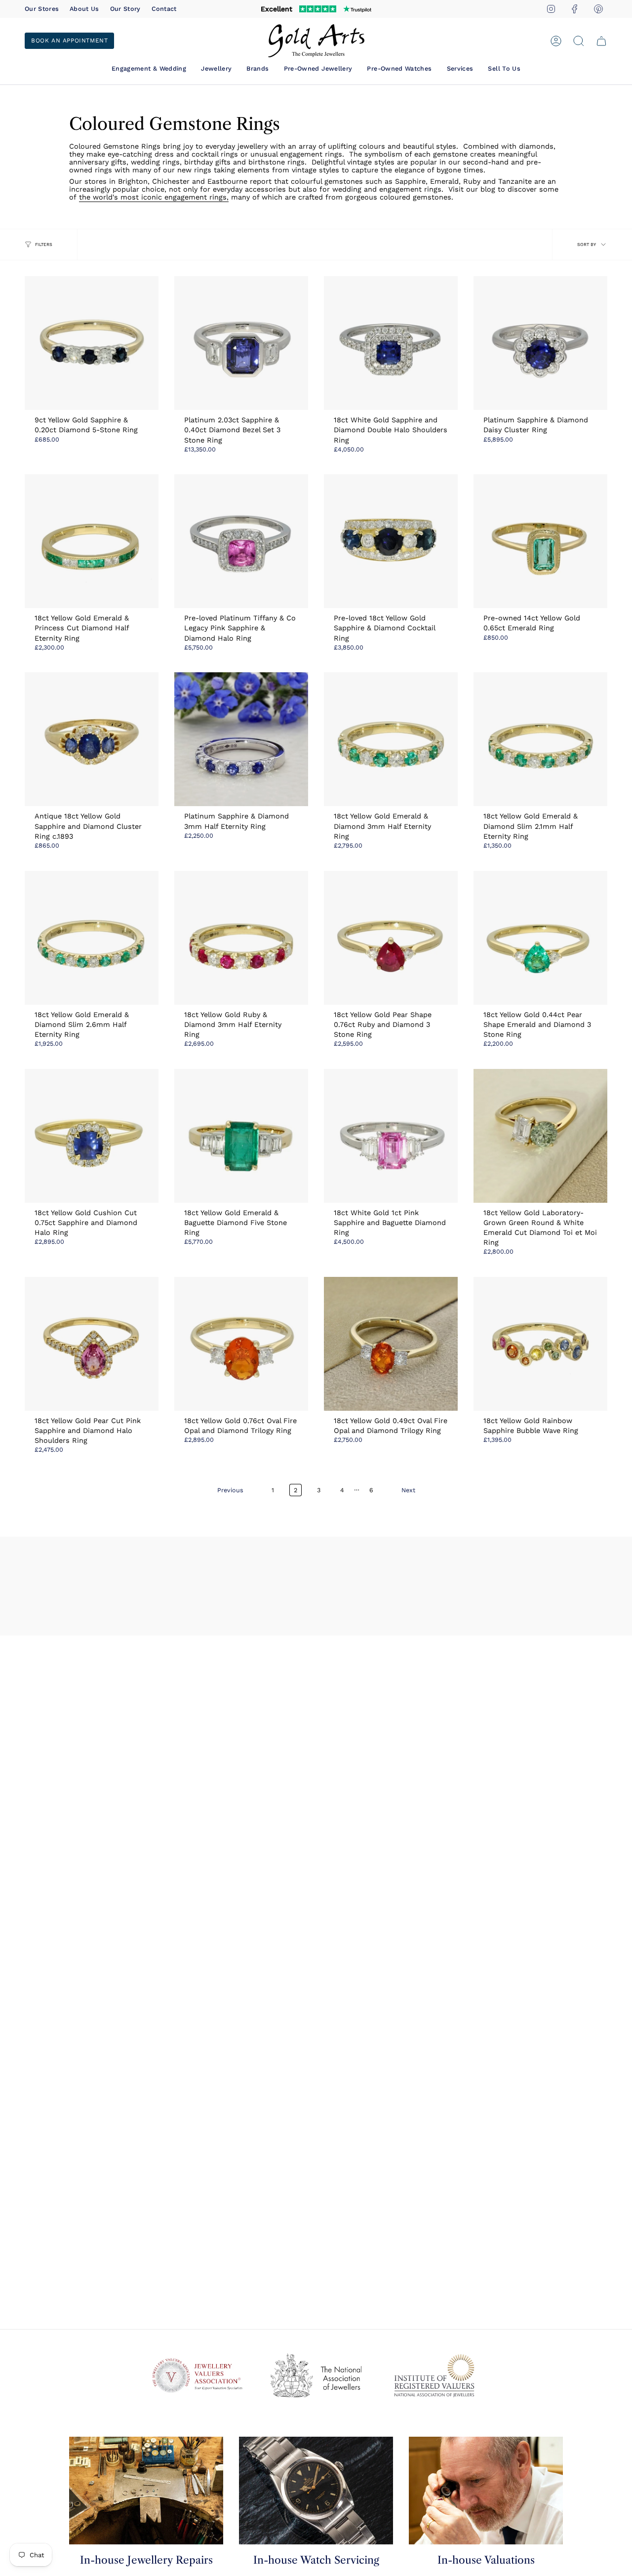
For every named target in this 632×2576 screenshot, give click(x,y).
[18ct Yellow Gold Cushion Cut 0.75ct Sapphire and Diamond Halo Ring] (92, 1136)
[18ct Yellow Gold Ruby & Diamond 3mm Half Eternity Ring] (241, 938)
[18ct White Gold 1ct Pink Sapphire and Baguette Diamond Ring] (391, 1136)
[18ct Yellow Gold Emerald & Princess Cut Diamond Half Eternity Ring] (92, 541)
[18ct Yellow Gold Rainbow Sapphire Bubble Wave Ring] (540, 1344)
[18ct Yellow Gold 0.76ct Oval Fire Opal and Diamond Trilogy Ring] (241, 1344)
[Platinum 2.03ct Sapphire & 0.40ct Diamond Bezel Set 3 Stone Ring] (241, 343)
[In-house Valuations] (486, 2491)
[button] (149, 68)
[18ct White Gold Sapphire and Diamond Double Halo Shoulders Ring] (391, 343)
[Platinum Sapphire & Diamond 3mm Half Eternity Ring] (241, 739)
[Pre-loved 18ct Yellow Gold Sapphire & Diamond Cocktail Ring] (391, 541)
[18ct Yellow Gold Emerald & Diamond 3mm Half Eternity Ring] (391, 739)
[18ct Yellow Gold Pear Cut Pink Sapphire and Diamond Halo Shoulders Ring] (92, 1344)
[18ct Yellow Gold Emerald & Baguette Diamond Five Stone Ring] (241, 1136)
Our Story (125, 9)
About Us (84, 9)
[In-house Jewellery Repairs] (146, 2491)
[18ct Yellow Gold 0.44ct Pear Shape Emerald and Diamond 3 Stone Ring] (540, 938)
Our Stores (42, 9)
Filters (44, 245)
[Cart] (601, 41)
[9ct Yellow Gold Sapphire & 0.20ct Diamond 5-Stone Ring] (92, 343)
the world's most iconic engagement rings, (154, 197)
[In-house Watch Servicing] (316, 2491)
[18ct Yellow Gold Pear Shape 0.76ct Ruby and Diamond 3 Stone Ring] (391, 938)
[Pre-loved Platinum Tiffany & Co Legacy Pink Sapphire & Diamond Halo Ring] (241, 541)
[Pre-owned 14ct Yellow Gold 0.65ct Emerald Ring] (540, 541)
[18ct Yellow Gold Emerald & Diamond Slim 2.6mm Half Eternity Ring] (92, 938)
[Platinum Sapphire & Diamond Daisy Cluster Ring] (540, 343)
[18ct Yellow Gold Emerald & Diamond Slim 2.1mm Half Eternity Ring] (540, 739)
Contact (164, 9)
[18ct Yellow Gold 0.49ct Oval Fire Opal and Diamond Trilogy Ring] (391, 1344)
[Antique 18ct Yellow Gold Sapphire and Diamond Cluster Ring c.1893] (92, 739)
